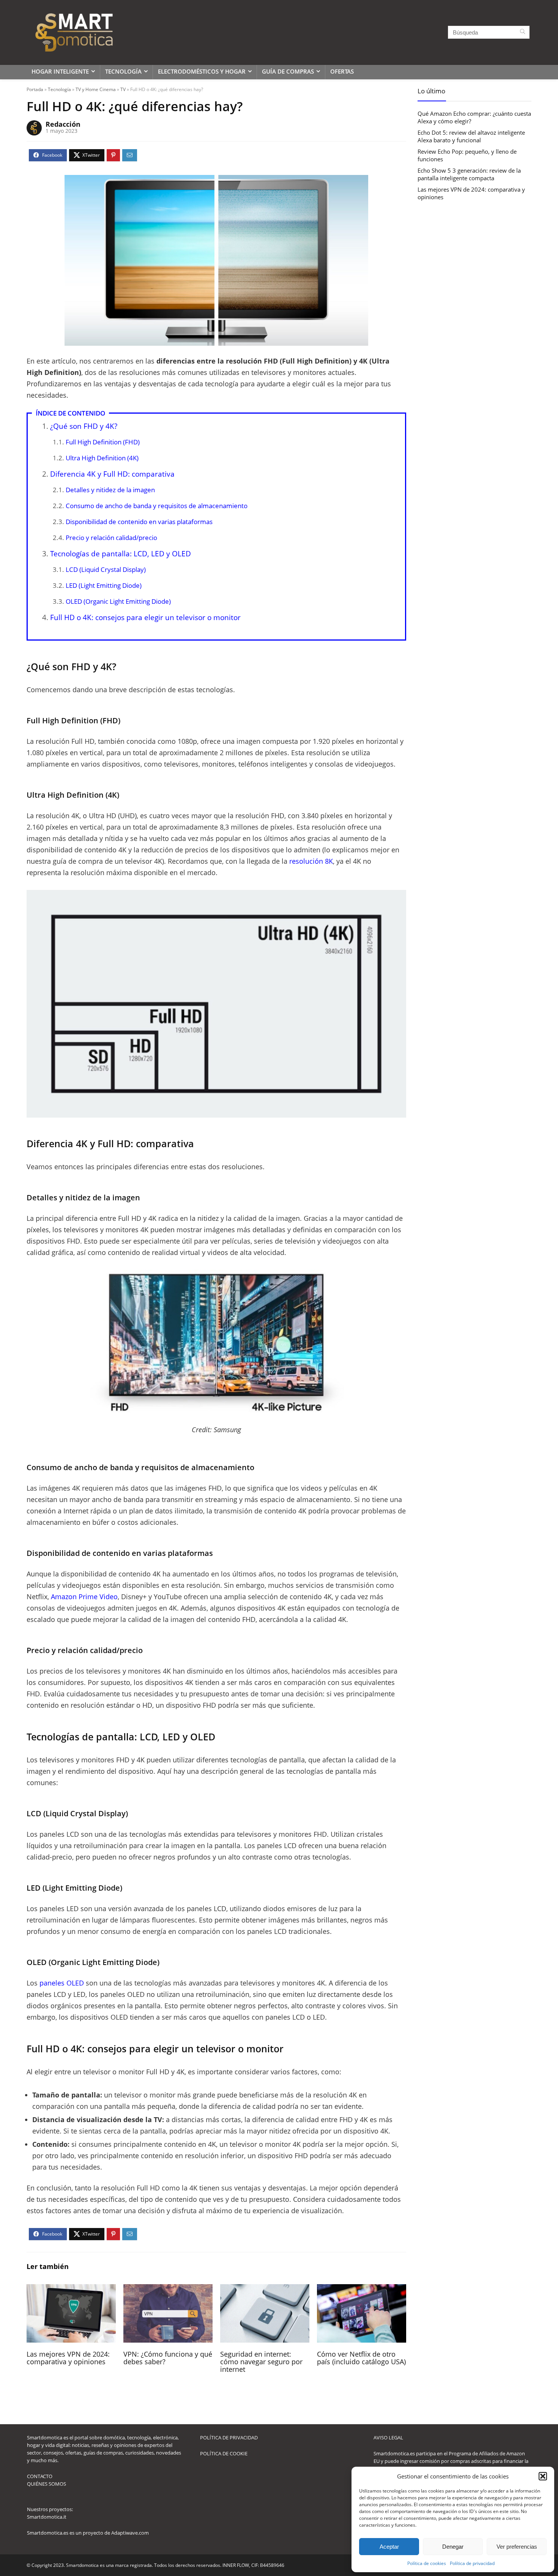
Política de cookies (427, 2563)
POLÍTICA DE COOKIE (224, 2453)
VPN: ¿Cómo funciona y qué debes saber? (168, 2358)
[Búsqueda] (523, 32)
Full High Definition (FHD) (103, 442)
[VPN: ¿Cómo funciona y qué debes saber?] (168, 2289)
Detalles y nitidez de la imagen (110, 490)
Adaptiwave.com (130, 2533)
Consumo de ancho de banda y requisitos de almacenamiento (157, 506)
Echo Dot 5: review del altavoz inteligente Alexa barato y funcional (471, 136)
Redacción (63, 124)
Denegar (453, 2547)
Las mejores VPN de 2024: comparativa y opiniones (68, 2358)
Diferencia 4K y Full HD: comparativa (112, 474)
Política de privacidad (472, 2563)
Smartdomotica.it (47, 2517)
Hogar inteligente (60, 71)
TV (123, 89)
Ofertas (342, 71)
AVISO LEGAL (388, 2437)
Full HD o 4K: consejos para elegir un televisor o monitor (145, 617)
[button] (543, 2476)
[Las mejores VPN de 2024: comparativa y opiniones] (71, 2289)
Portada (35, 89)
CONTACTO (40, 2476)
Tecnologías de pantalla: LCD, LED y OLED (121, 554)
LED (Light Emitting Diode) (104, 585)
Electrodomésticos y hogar (202, 71)
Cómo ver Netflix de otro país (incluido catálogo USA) (361, 2358)
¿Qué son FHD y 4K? (84, 426)
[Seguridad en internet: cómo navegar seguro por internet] (265, 2289)
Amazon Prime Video (84, 1597)
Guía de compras (288, 71)
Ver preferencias (517, 2547)
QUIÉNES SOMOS (46, 2484)
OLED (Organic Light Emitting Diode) (118, 601)
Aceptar (389, 2547)
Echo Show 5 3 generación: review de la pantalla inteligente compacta (469, 174)
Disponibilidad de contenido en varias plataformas (139, 522)
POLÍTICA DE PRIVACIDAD (229, 2437)
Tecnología (123, 71)
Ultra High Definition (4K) (102, 458)
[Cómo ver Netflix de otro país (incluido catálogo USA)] (362, 2289)
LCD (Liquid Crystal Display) (106, 569)
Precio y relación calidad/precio (111, 538)
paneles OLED (62, 1983)
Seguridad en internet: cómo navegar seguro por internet (261, 2362)
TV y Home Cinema (96, 89)
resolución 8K (311, 861)
